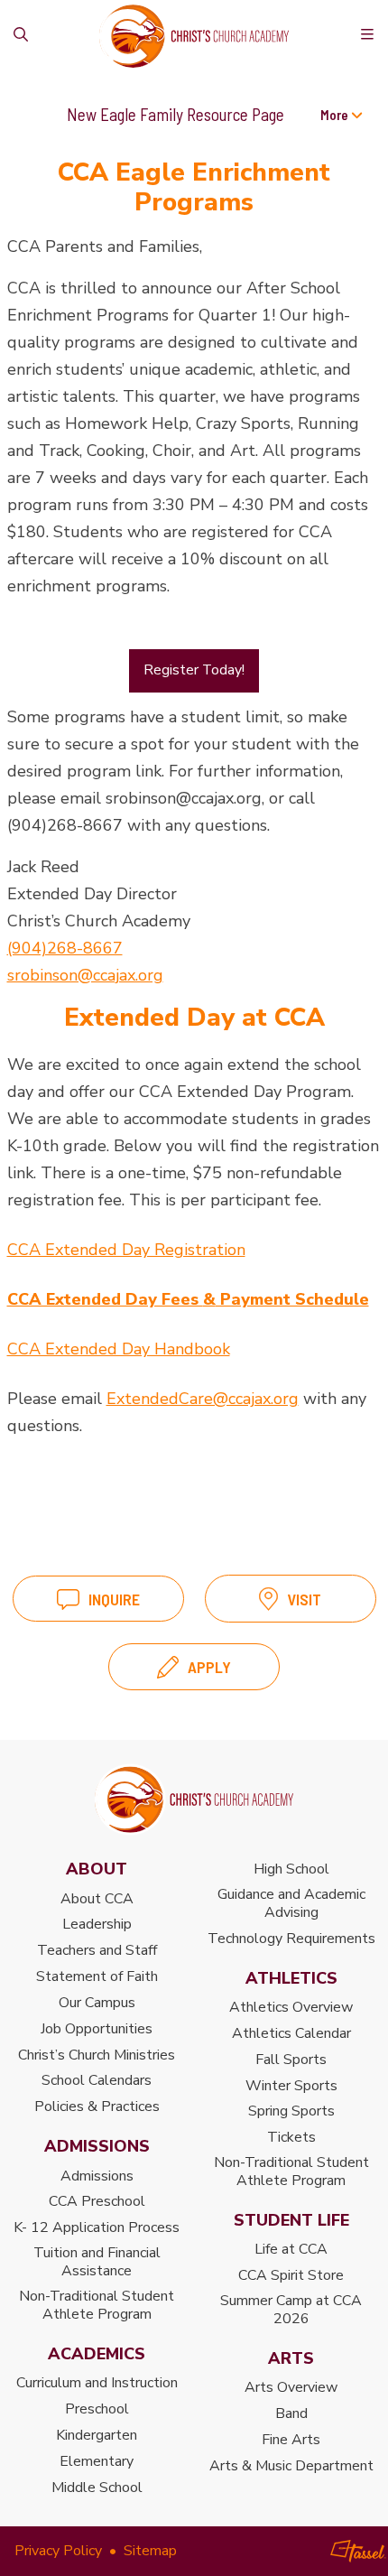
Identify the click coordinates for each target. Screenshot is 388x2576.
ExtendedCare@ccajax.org (203, 1399)
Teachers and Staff (97, 1950)
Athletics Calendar (291, 2033)
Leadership (97, 1924)
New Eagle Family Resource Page (176, 114)
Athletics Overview (291, 2007)
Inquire (114, 1599)
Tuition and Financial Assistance (97, 2262)
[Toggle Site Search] (21, 36)
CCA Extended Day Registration (126, 1250)
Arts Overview (291, 2387)
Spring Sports (291, 2111)
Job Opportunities (97, 2029)
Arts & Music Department (291, 2466)
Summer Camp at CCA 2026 (291, 2310)
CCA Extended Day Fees (105, 1299)
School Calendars (97, 2080)
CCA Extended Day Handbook (119, 1349)
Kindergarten (97, 2435)
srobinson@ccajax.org (85, 975)
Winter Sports (291, 2086)
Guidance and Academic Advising (291, 1903)
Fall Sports (291, 2060)
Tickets (291, 2137)
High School (291, 1869)
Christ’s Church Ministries (97, 2055)
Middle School (97, 2488)
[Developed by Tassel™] (358, 2551)
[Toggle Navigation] (367, 36)
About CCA (97, 1899)
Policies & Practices (97, 2106)
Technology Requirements (291, 1939)
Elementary (97, 2461)
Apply (209, 1667)
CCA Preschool (97, 2201)
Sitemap (150, 2551)
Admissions (97, 2176)
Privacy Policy (58, 2551)
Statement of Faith (97, 1976)
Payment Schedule (292, 1299)
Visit (304, 1599)
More (336, 115)
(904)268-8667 (65, 948)
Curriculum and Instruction (97, 2383)
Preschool (97, 2409)
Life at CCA (291, 2249)
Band (291, 2413)
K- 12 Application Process (97, 2227)
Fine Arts (291, 2440)
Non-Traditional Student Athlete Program (97, 2305)
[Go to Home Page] (194, 1799)
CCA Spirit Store (291, 2275)
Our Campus (97, 2003)
